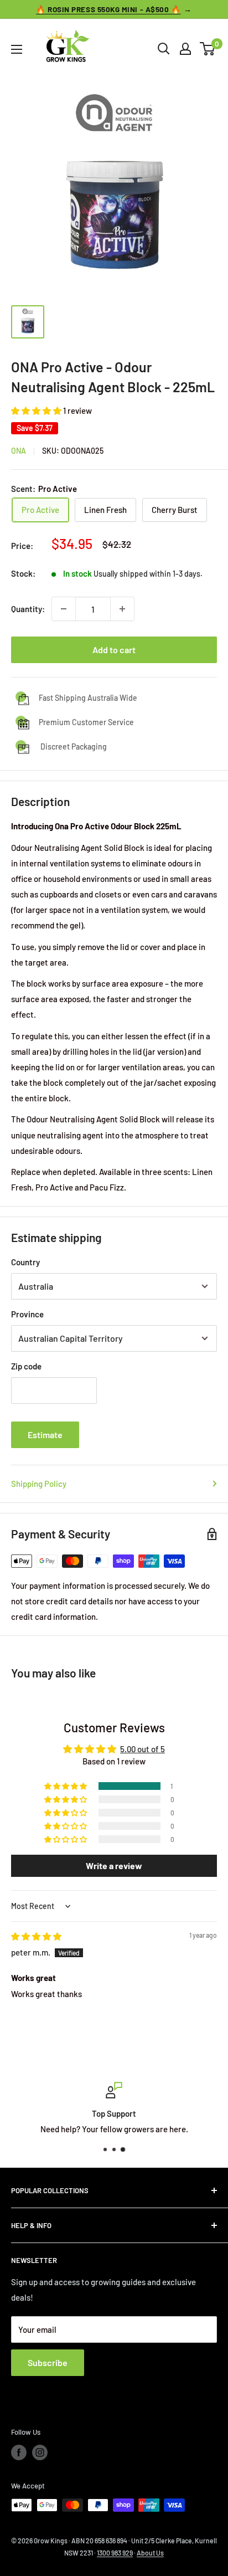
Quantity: (28, 609)
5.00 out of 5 (142, 1749)
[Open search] (164, 49)
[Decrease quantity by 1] (64, 609)
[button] (37, 410)
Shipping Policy (39, 1484)
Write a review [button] (114, 1866)
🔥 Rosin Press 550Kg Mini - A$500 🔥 (108, 9)
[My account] (185, 49)
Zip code (26, 1366)
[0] (208, 49)
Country (25, 1262)
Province (27, 1314)
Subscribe (48, 2362)
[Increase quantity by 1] (122, 609)
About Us (150, 2553)
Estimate (45, 1435)
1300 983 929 (115, 2553)
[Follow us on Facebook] (19, 2452)
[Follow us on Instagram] (40, 2452)
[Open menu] (17, 49)
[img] (36, 1936)
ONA (19, 451)
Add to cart (114, 650)
